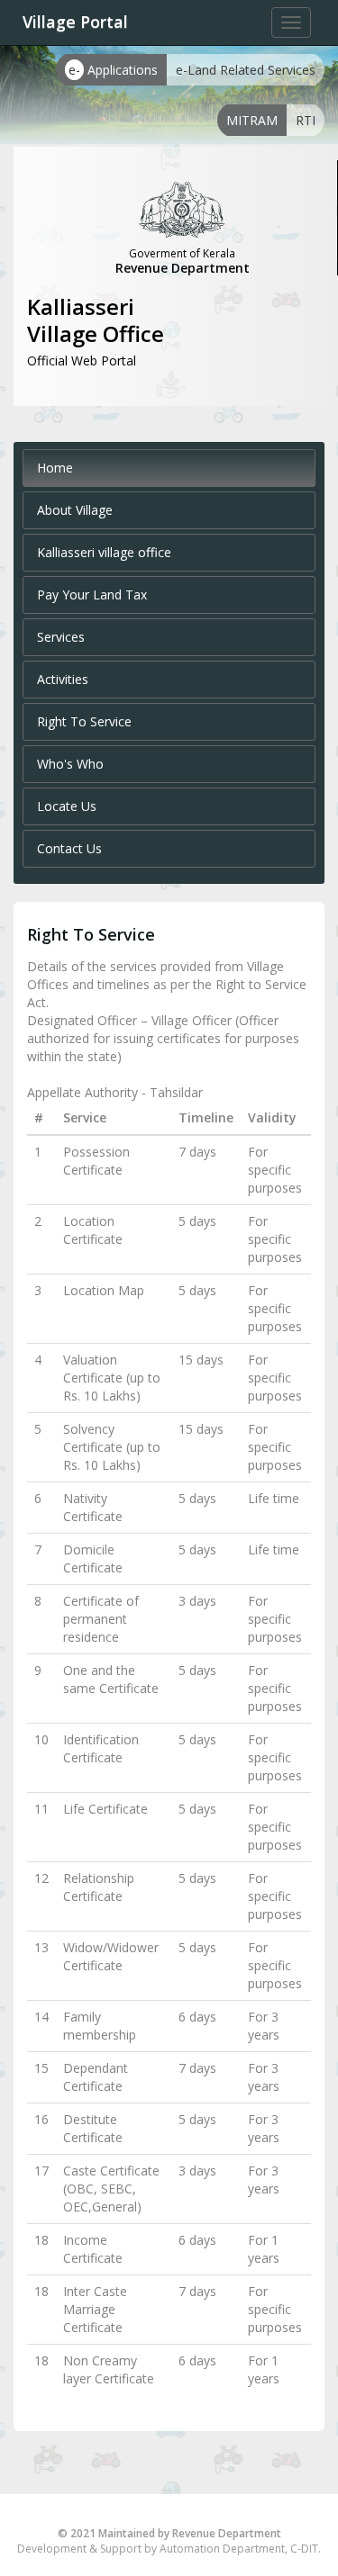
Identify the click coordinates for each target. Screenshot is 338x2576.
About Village (75, 510)
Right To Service (84, 721)
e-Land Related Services (246, 70)
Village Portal (75, 22)
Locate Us (67, 806)
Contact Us (69, 848)
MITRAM (252, 120)
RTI (306, 120)
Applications (113, 70)
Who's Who (70, 764)
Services (61, 637)
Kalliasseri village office (104, 552)
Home (55, 468)
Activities (63, 679)
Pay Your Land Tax (92, 594)
